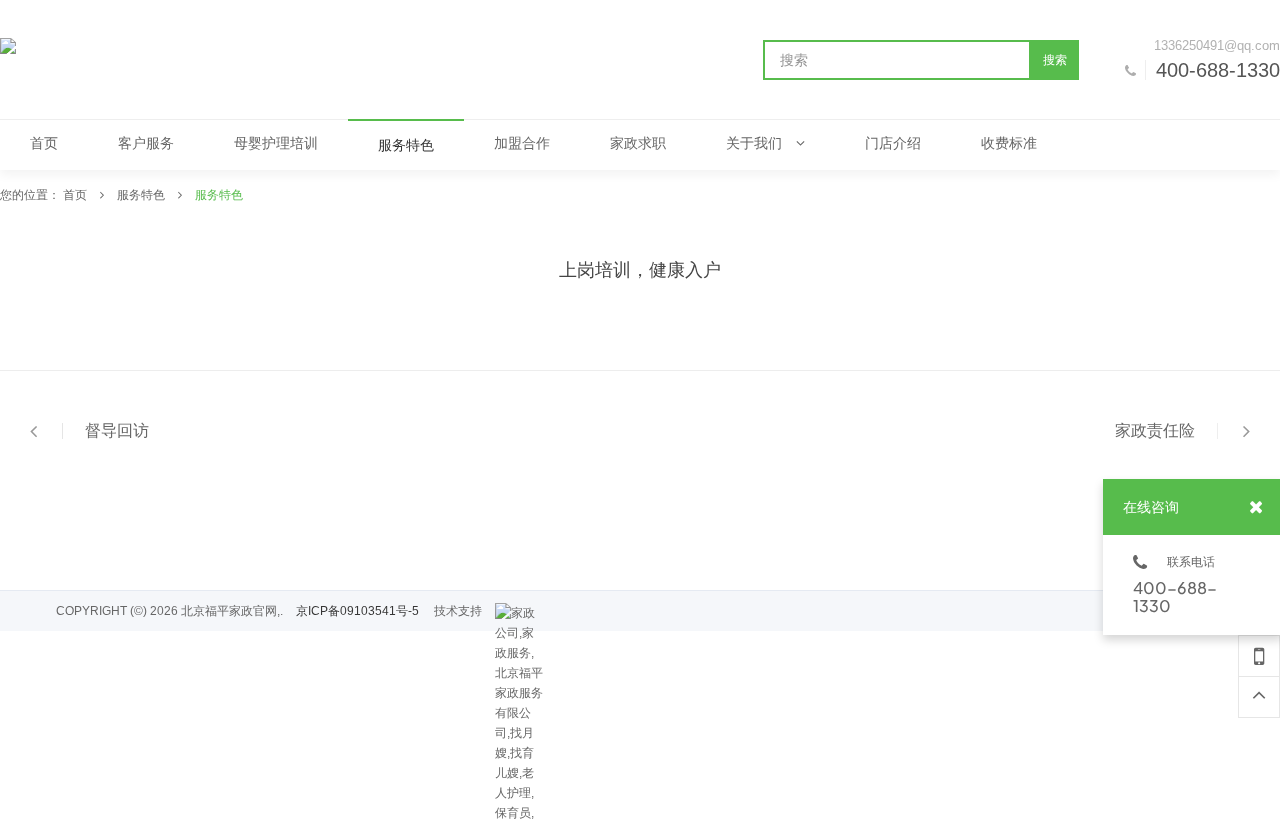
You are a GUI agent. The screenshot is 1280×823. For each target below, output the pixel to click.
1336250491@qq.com (1217, 45)
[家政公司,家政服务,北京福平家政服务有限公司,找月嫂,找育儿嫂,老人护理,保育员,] (520, 613)
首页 (76, 195)
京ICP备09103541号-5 (357, 611)
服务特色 (142, 195)
